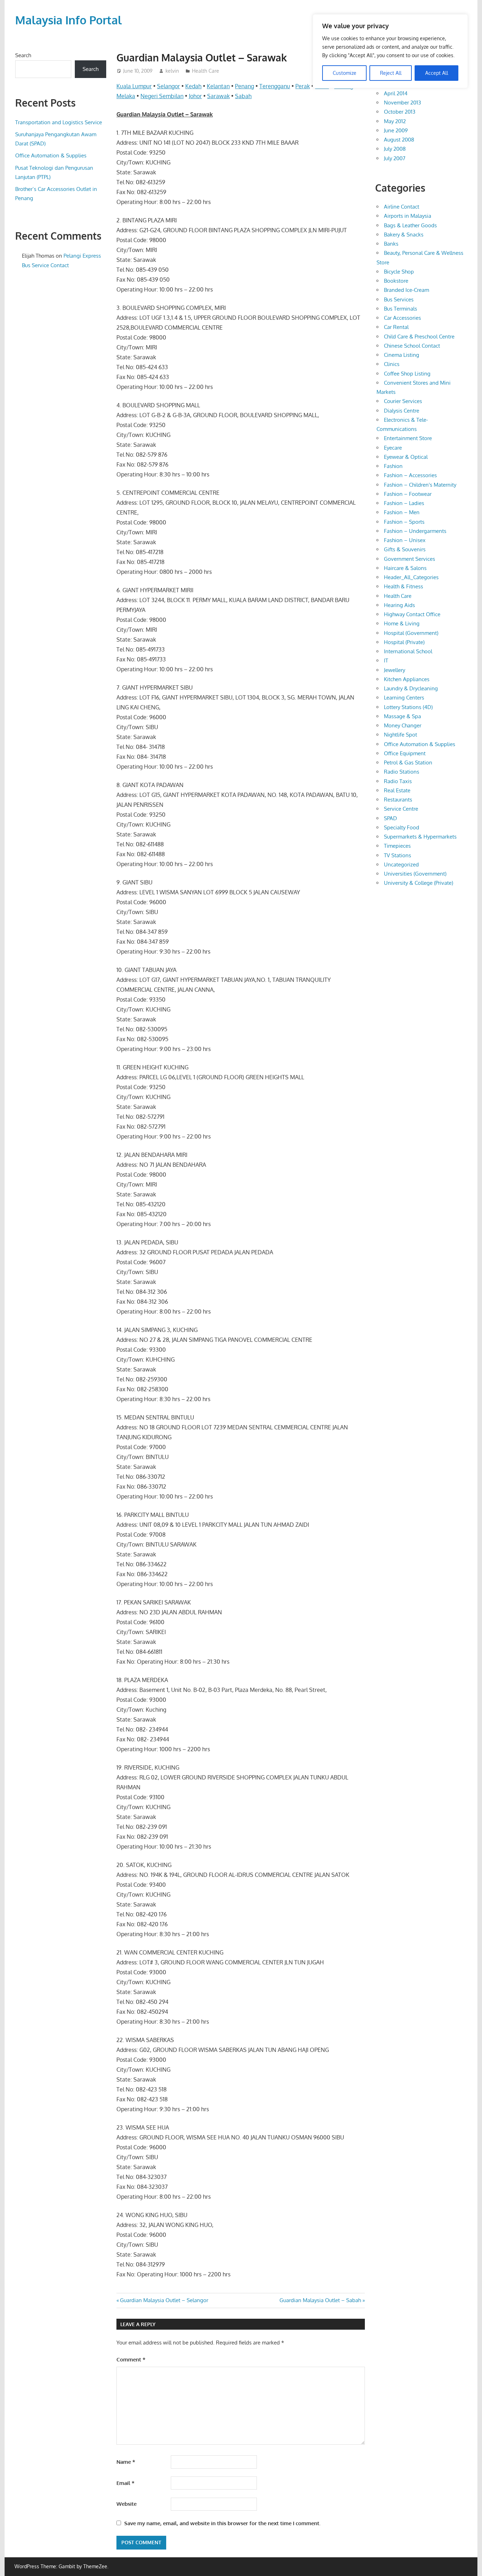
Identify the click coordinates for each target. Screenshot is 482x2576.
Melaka (126, 96)
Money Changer (403, 725)
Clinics (392, 364)
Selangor (168, 86)
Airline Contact (402, 207)
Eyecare (393, 448)
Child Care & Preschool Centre (419, 337)
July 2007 (395, 158)
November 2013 (402, 103)
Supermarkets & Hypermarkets (420, 837)
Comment (131, 2359)
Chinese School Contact (412, 346)
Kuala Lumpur (134, 86)
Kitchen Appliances (407, 679)
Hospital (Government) (411, 633)
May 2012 (395, 121)
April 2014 (396, 93)
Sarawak (218, 96)
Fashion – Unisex (405, 540)
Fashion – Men (402, 512)
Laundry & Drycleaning (411, 688)
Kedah (193, 86)
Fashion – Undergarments (415, 531)
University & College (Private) (418, 883)
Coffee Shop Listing (407, 374)
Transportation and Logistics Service (59, 122)
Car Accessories (402, 318)
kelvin (172, 71)
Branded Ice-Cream (406, 290)
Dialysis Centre (402, 411)
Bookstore (396, 281)
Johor (195, 96)
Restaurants (398, 800)
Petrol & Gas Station (408, 762)
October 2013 (400, 112)
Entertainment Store (408, 438)
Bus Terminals (400, 309)
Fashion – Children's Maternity (420, 485)
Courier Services (403, 401)
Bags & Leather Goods (410, 225)
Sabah (243, 96)
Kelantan (218, 86)
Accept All (437, 73)
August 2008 (399, 140)
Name (126, 2462)
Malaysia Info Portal (68, 20)
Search (23, 55)
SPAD (390, 818)
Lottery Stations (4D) (408, 707)
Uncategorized (401, 864)
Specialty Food (402, 827)
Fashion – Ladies (404, 503)
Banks (391, 244)
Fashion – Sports (404, 522)
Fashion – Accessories (410, 475)
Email (125, 2483)
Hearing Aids (399, 605)
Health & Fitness (403, 586)
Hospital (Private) (404, 642)
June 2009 (396, 130)
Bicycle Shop (399, 272)
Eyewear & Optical (406, 457)
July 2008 (395, 149)
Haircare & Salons (405, 568)
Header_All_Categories (411, 577)
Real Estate (397, 790)
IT (386, 660)
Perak (303, 86)
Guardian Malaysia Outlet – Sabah (320, 2300)
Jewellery (394, 670)
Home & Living (402, 623)
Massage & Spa (402, 716)
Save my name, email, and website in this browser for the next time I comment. (222, 2523)
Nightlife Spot (400, 735)
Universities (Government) (415, 874)
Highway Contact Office (412, 614)
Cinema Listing (402, 355)
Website (126, 2504)
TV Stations (397, 855)
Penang (245, 86)
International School (408, 651)
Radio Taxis (398, 781)
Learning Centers (404, 698)
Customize (345, 73)
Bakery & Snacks (404, 235)
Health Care (206, 71)
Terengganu (275, 86)
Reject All (391, 73)
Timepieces (397, 846)
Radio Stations (402, 772)
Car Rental (396, 327)
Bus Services (399, 299)
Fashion (393, 466)
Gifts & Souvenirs (405, 549)
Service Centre (401, 809)
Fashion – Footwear (408, 494)
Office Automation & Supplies (51, 155)
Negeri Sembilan (162, 96)
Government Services (409, 559)
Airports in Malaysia (408, 216)
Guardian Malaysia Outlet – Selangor (164, 2300)
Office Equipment (405, 753)
